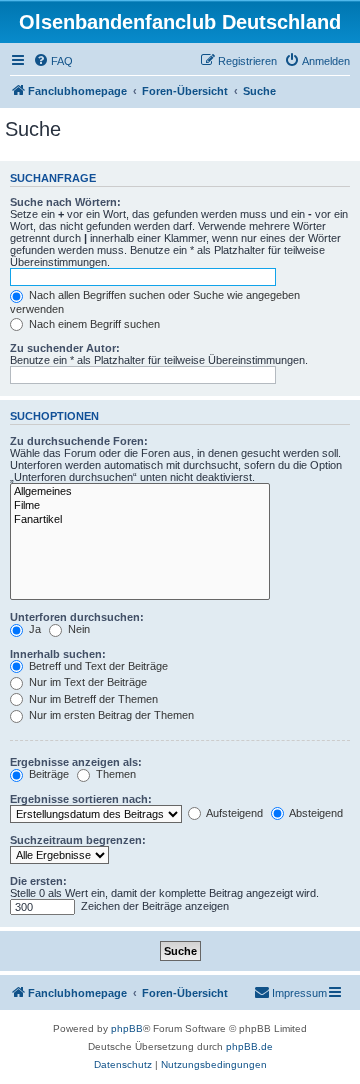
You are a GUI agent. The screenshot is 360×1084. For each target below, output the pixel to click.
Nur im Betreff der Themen (92, 699)
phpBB (127, 1028)
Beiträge (47, 774)
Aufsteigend (233, 813)
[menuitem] (53, 61)
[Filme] (140, 506)
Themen (114, 774)
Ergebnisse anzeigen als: (76, 762)
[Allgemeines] (140, 492)
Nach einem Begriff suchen (93, 324)
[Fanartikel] (140, 520)
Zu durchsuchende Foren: (79, 441)
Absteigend (315, 813)
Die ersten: (38, 881)
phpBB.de (249, 1046)
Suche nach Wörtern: (65, 202)
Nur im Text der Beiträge (86, 682)
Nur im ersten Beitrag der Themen (110, 715)
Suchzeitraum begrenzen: (78, 840)
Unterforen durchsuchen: (77, 617)
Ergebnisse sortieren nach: (81, 799)
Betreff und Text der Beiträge (97, 666)
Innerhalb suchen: (58, 654)
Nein (77, 629)
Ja (33, 629)
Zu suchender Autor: (65, 348)
